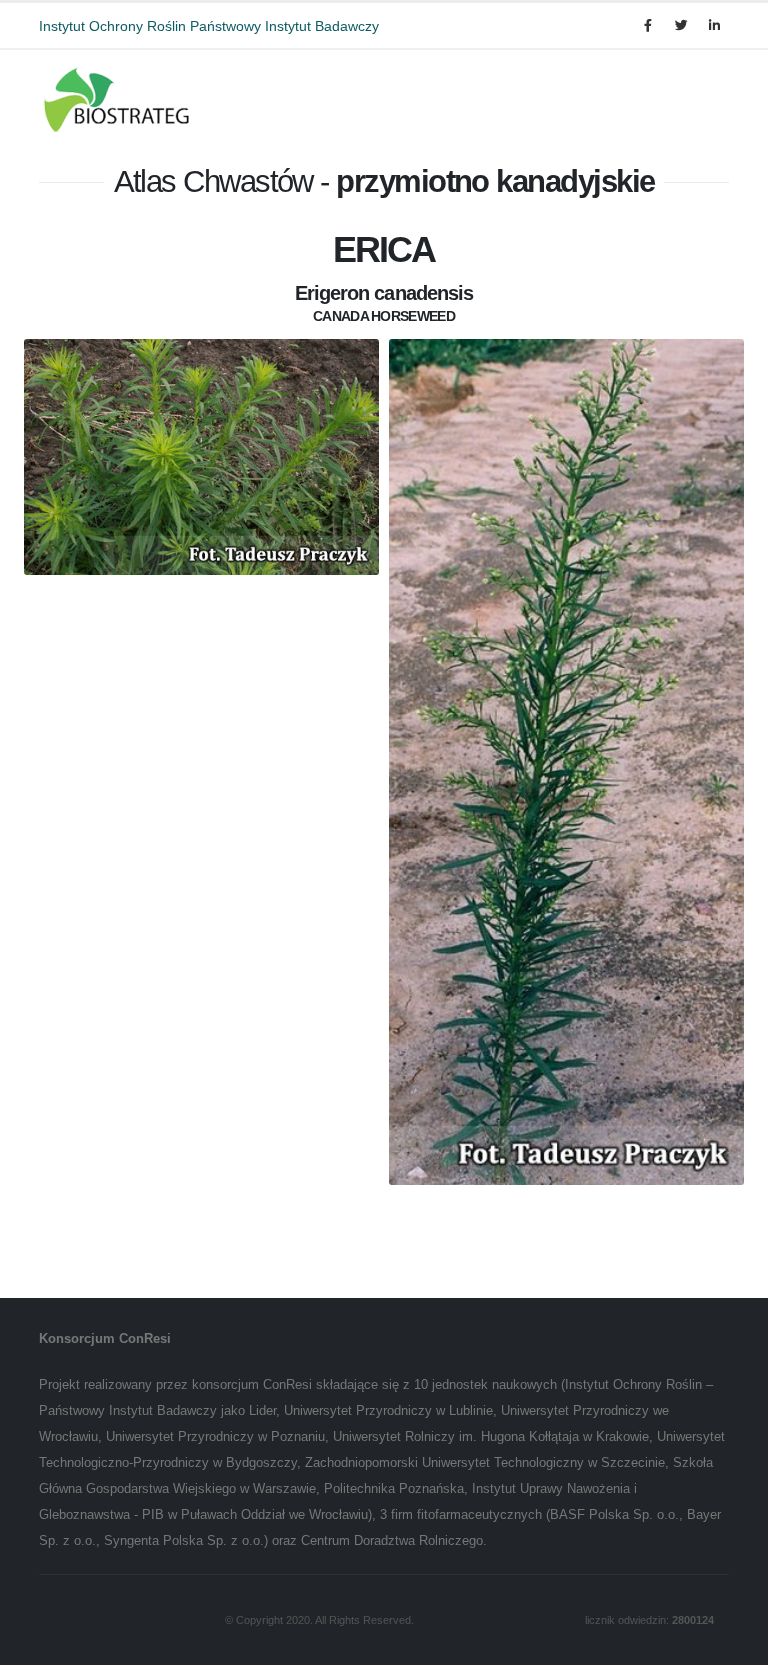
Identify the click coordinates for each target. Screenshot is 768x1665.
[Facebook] (648, 26)
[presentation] (24, 780)
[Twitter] (681, 26)
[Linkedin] (714, 26)
